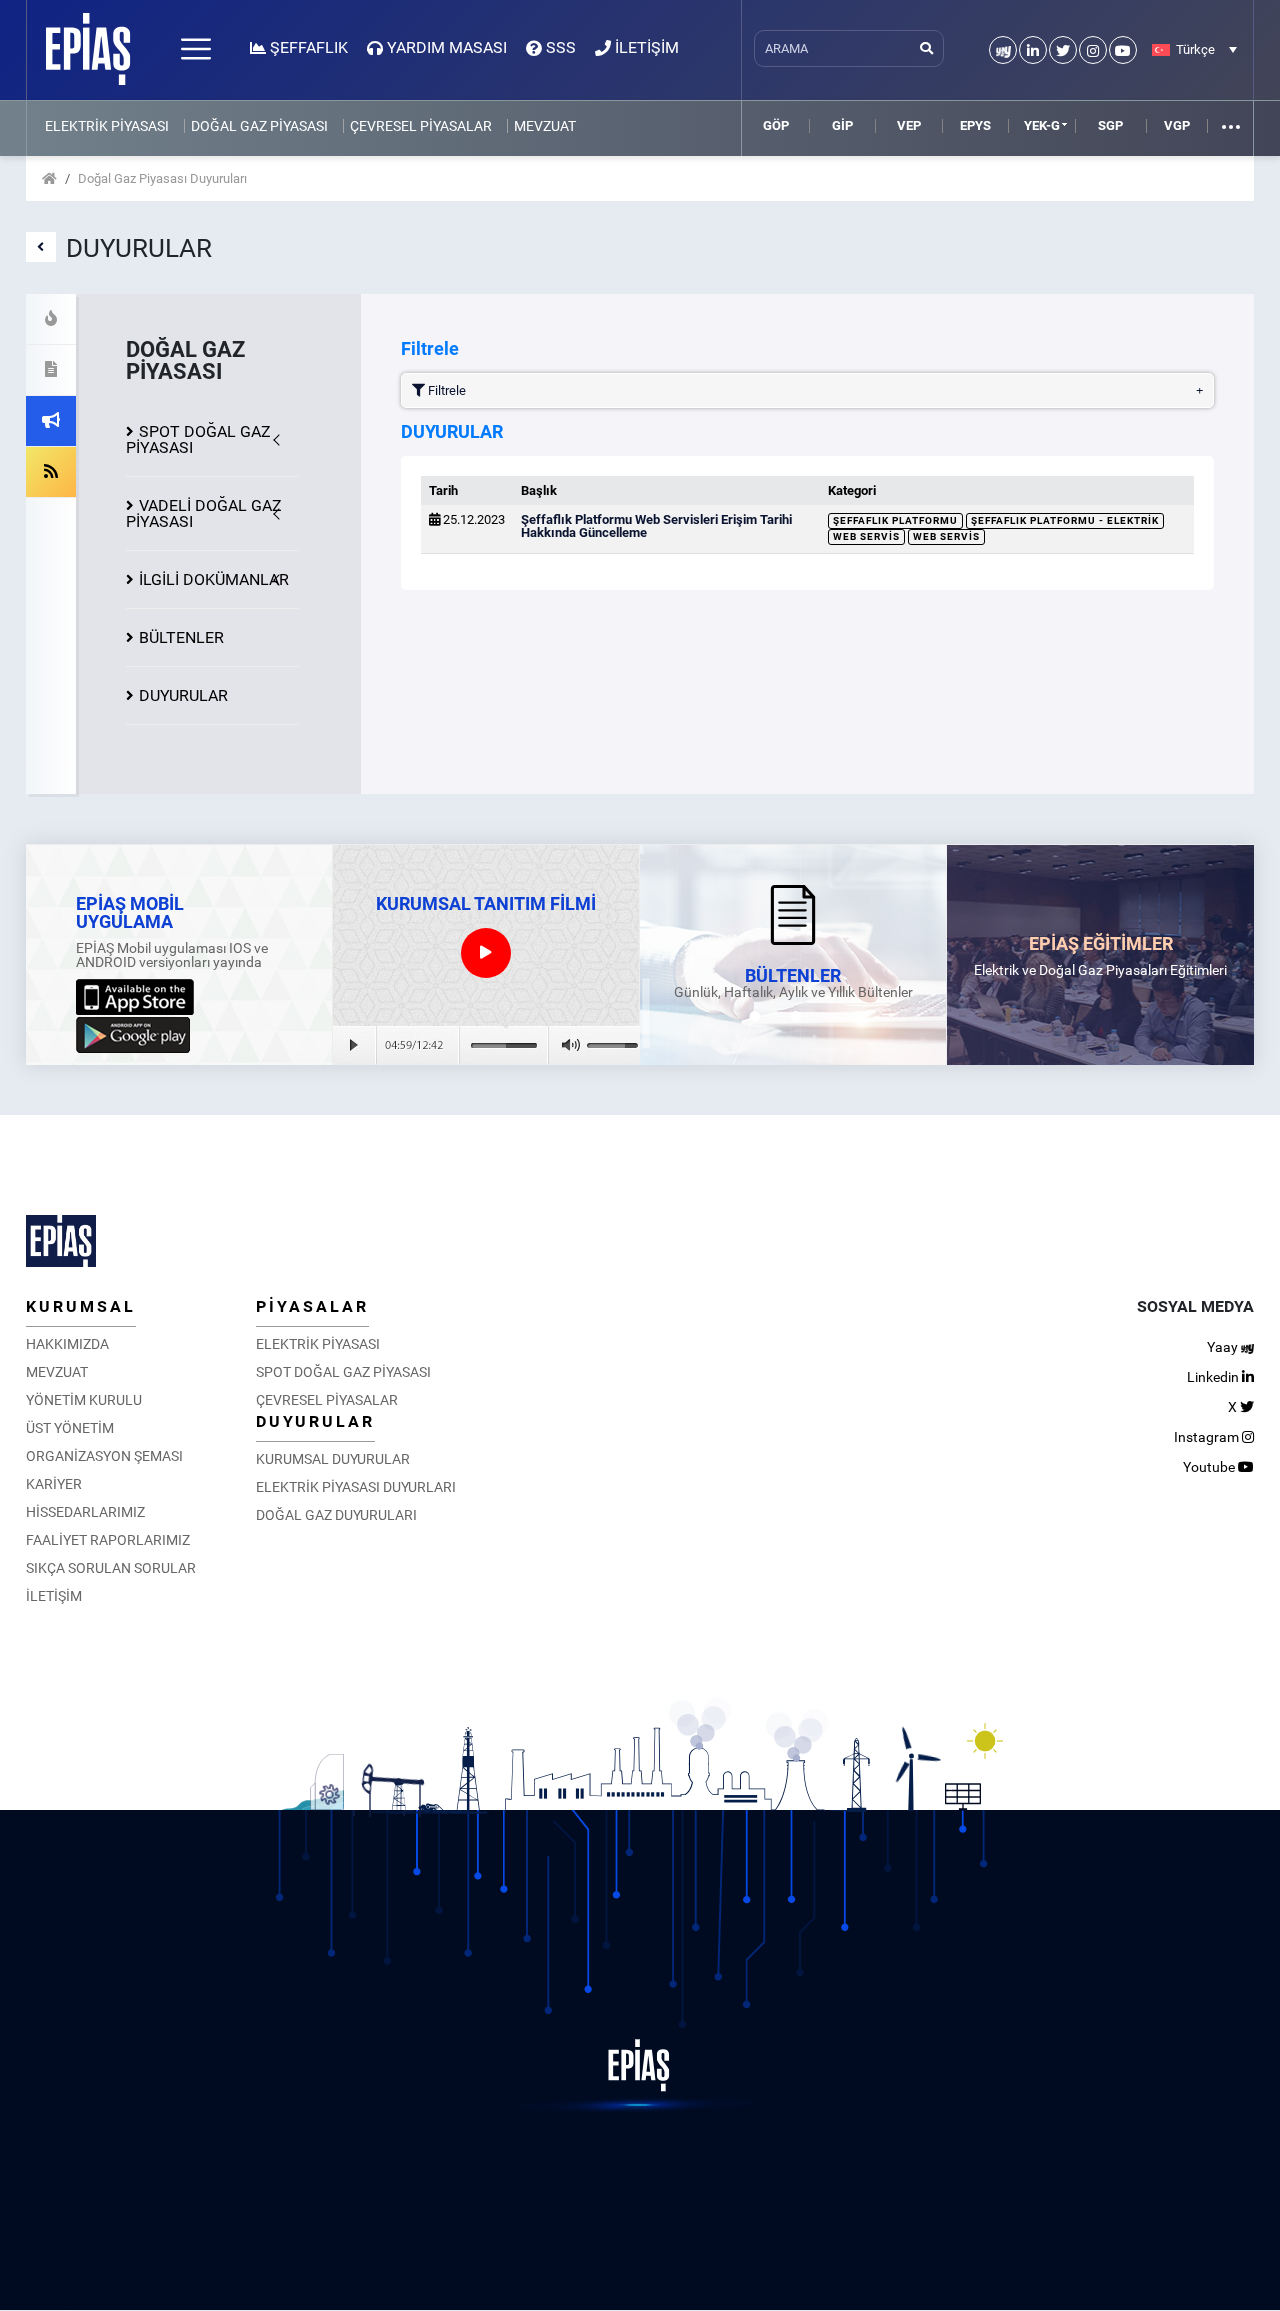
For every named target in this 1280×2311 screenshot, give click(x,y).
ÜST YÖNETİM (70, 1428)
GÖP (776, 125)
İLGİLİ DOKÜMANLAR (214, 579)
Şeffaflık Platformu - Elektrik (1065, 520)
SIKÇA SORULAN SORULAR (111, 1568)
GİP (842, 125)
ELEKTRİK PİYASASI (107, 126)
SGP (1110, 125)
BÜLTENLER (181, 637)
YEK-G (1042, 125)
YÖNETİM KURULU (84, 1400)
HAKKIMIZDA (67, 1344)
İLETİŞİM (54, 1596)
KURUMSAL (81, 1306)
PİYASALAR (312, 1306)
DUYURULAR (183, 695)
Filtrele (445, 390)
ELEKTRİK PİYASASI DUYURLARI (356, 1487)
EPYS (975, 125)
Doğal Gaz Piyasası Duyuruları (162, 178)
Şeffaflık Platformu (895, 520)
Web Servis (866, 536)
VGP (1177, 125)
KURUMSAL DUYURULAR (333, 1459)
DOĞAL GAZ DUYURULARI (336, 1515)
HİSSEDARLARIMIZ (85, 1512)
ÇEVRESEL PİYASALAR (421, 126)
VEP (909, 125)
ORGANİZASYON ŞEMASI (104, 1456)
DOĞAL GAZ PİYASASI (259, 126)
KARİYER (54, 1484)
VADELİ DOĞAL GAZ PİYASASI (204, 513)
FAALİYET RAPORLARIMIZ (108, 1540)
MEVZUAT (545, 126)
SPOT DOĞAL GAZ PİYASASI (198, 439)
